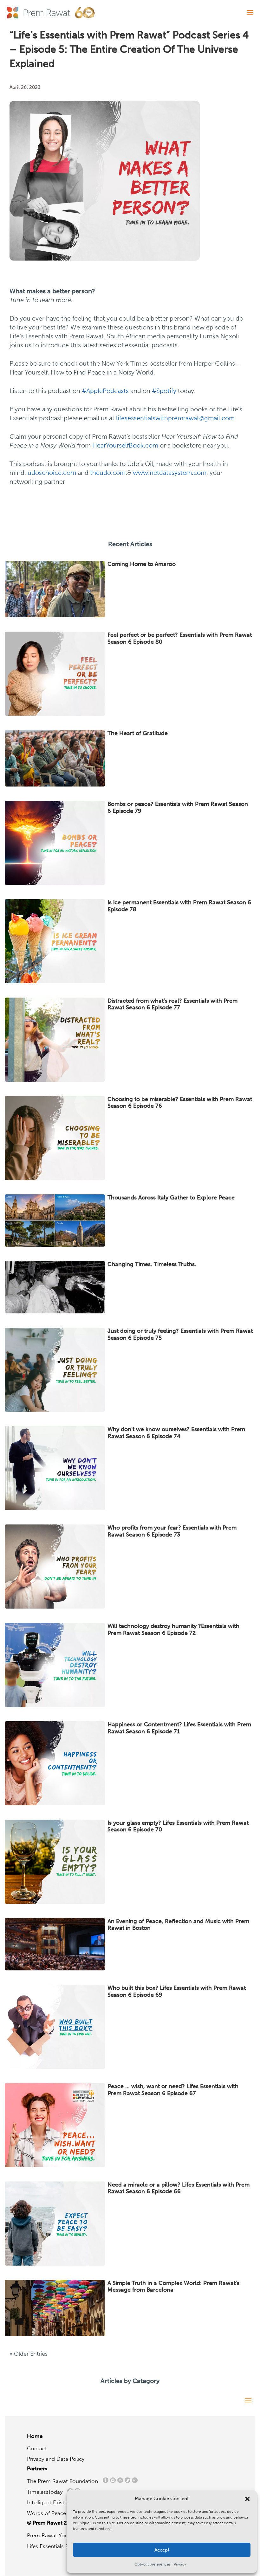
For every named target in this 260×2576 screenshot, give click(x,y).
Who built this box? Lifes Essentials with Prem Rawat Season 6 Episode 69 (177, 1991)
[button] (247, 2499)
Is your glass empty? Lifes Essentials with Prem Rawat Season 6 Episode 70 (178, 1826)
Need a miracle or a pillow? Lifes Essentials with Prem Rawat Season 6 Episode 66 (179, 2188)
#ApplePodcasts (105, 391)
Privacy (180, 2564)
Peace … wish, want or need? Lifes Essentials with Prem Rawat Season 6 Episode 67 (173, 2090)
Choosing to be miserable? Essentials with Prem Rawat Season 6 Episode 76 (180, 1103)
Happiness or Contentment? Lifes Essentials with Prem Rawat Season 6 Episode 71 (179, 1728)
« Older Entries (29, 2354)
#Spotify (164, 391)
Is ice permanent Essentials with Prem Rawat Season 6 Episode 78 (179, 906)
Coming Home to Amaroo (142, 564)
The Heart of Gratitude (138, 733)
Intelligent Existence (52, 2502)
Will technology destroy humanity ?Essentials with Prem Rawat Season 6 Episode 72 (173, 1630)
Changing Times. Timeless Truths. (152, 1264)
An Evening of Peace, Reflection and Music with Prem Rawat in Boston (178, 1925)
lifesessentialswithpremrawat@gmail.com (175, 418)
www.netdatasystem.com (170, 473)
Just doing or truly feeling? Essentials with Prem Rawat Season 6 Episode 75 (180, 1334)
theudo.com (108, 473)
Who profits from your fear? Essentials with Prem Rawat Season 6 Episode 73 (172, 1531)
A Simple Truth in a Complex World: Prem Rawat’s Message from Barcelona (173, 2287)
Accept (162, 2550)
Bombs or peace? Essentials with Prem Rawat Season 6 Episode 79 (178, 807)
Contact (37, 2448)
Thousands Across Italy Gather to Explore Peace (171, 1198)
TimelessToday (46, 2492)
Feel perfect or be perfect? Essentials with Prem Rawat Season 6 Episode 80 (180, 638)
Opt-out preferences (153, 2564)
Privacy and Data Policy (56, 2459)
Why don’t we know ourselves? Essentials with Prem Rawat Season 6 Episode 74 (176, 1433)
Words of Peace (49, 2513)
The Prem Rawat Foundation (64, 2481)
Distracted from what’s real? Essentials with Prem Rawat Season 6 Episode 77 (172, 1004)
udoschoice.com (52, 473)
